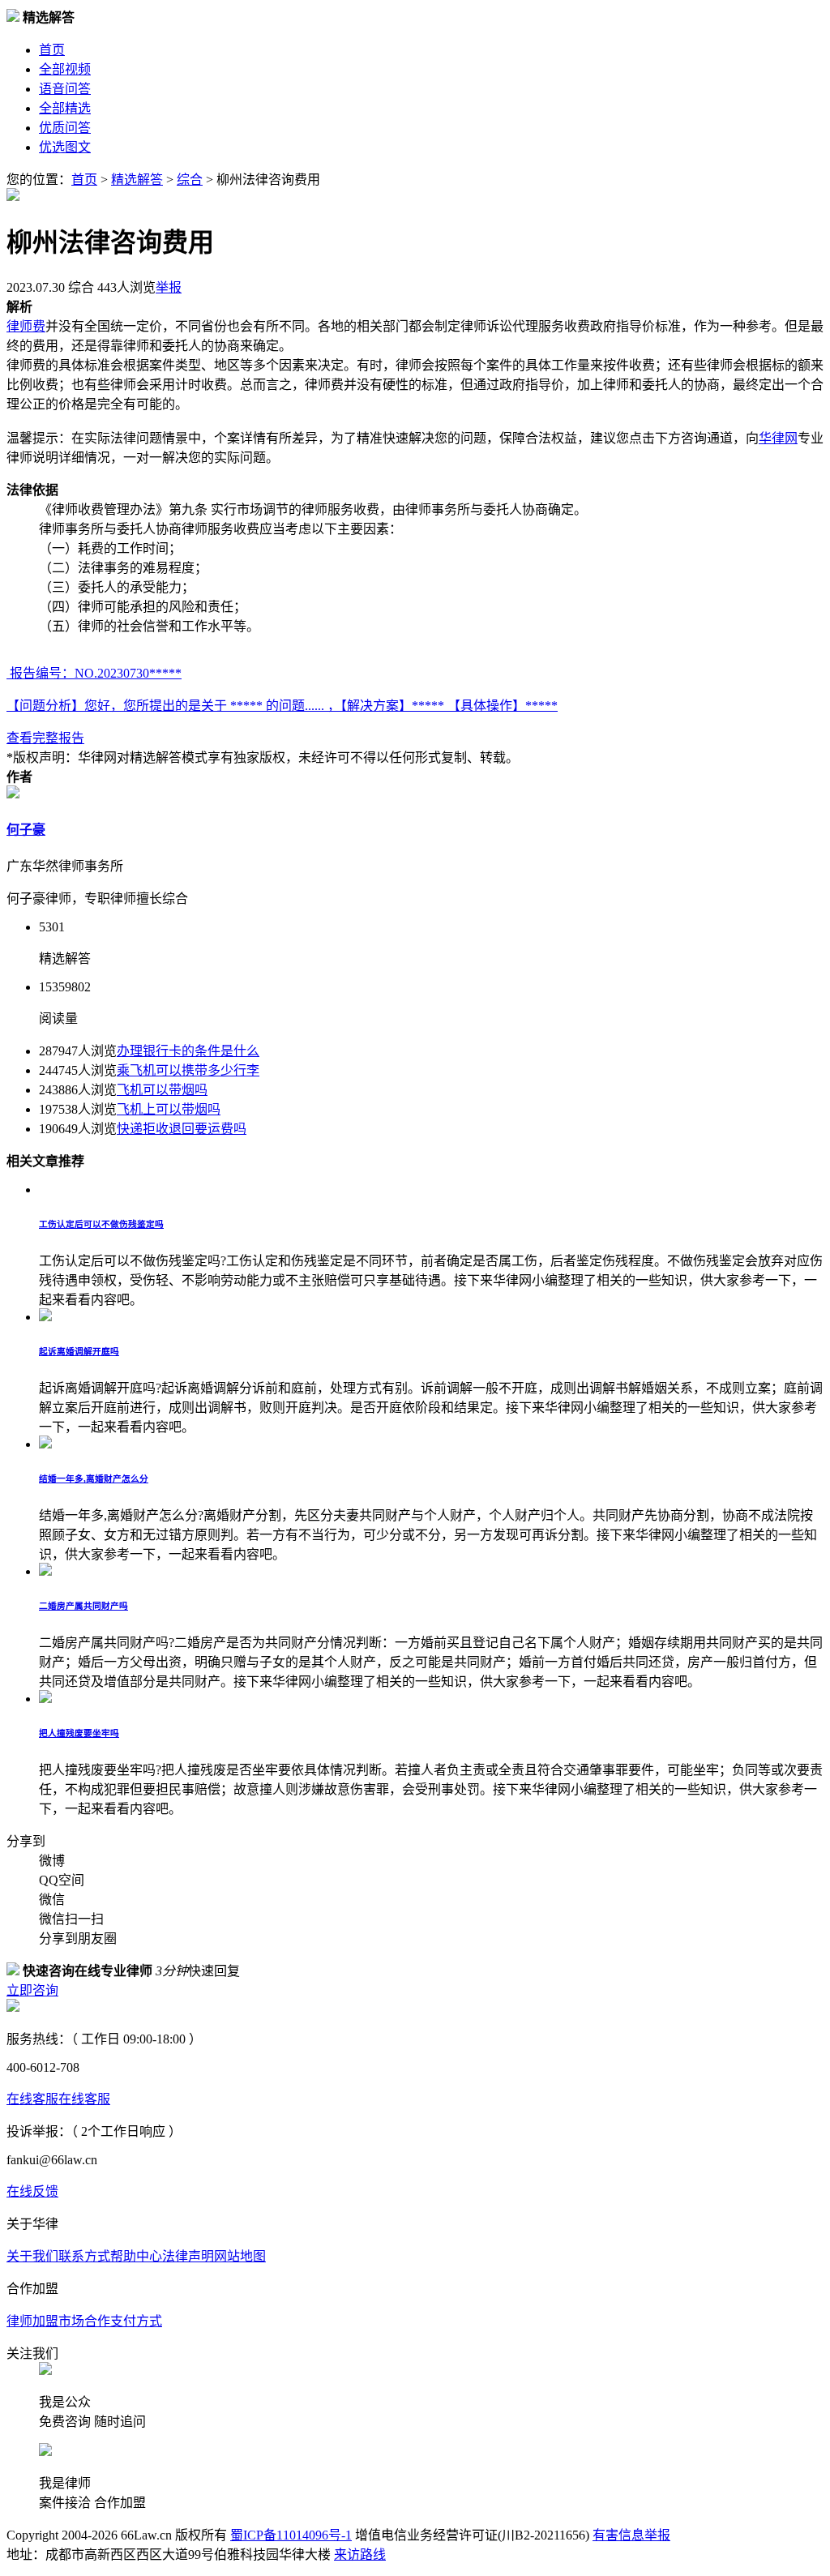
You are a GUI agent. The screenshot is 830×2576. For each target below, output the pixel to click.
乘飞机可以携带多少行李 (188, 1070)
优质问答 (65, 128)
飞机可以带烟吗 (162, 1090)
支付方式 (136, 2321)
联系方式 (84, 2256)
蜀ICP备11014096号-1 (291, 2535)
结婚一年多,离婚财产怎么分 (94, 1478)
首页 (52, 50)
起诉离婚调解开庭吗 (79, 1351)
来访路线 (360, 2555)
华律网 (778, 438)
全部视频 (65, 69)
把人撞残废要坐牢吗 (79, 1733)
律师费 (26, 326)
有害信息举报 (631, 2535)
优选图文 (65, 147)
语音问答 (65, 89)
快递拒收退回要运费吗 (182, 1129)
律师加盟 (32, 2321)
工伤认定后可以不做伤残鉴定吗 (101, 1224)
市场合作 (84, 2321)
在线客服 (32, 2099)
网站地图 (240, 2256)
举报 (169, 287)
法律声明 (188, 2256)
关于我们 (32, 2256)
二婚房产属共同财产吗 (83, 1606)
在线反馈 (32, 2191)
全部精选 (65, 108)
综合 (190, 180)
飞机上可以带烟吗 (169, 1109)
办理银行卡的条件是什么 (188, 1051)
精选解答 (137, 180)
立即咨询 (32, 1990)
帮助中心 (136, 2256)
